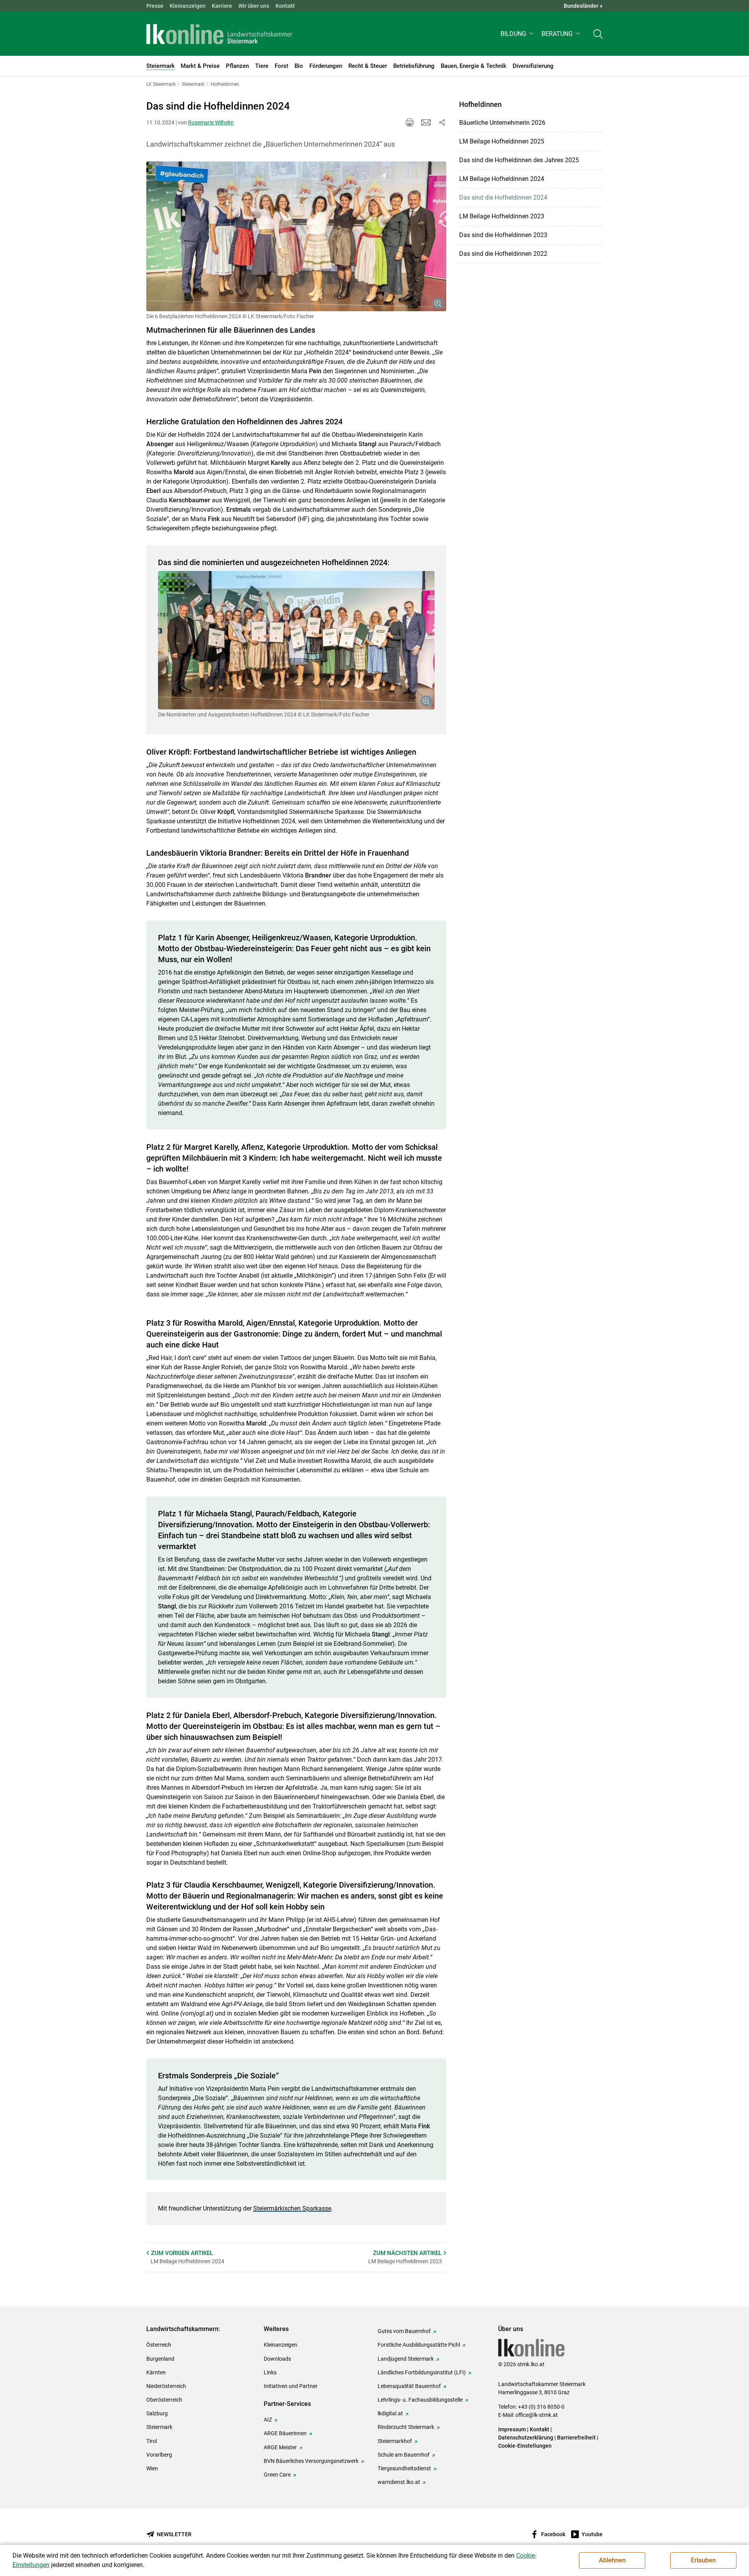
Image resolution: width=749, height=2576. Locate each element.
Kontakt (285, 6)
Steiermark (159, 2427)
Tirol (152, 2441)
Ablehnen (612, 2560)
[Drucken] (410, 122)
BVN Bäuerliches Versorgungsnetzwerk (311, 2461)
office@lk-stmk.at (537, 2415)
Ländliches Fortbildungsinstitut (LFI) (422, 2372)
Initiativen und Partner (291, 2386)
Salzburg (157, 2413)
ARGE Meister (280, 2447)
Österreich (159, 2345)
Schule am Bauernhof (404, 2455)
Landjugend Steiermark (406, 2359)
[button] (518, 34)
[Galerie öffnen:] (296, 237)
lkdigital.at (390, 2413)
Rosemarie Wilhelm (211, 122)
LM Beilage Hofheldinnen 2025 (502, 141)
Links (270, 2372)
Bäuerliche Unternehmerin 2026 (502, 123)
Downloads (277, 2359)
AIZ (268, 2420)
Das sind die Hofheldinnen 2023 (503, 235)
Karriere (222, 6)
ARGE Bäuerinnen (285, 2433)
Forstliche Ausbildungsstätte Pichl (419, 2345)
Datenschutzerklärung (526, 2438)
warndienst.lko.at (399, 2482)
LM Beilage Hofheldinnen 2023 (502, 216)
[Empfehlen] (426, 122)
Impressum (512, 2429)
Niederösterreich (166, 2386)
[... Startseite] (219, 34)
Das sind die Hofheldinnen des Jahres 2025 (519, 160)
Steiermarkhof (395, 2441)
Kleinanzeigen (188, 6)
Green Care (277, 2475)
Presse (155, 6)
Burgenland (160, 2359)
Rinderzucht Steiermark (406, 2427)
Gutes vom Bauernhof (404, 2331)
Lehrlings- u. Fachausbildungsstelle (420, 2400)
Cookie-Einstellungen (525, 2446)
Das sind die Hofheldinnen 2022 (503, 254)
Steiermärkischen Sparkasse (292, 2208)
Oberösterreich (164, 2400)
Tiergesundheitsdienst (404, 2468)
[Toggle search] (598, 34)
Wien (152, 2468)
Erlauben (703, 2560)
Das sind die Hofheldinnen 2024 (503, 198)
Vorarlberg (159, 2455)
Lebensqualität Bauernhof (409, 2386)
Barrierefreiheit (576, 2438)
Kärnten (156, 2372)
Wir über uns (254, 6)
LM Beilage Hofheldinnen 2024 (502, 179)
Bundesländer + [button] (583, 6)
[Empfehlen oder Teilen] (442, 122)
